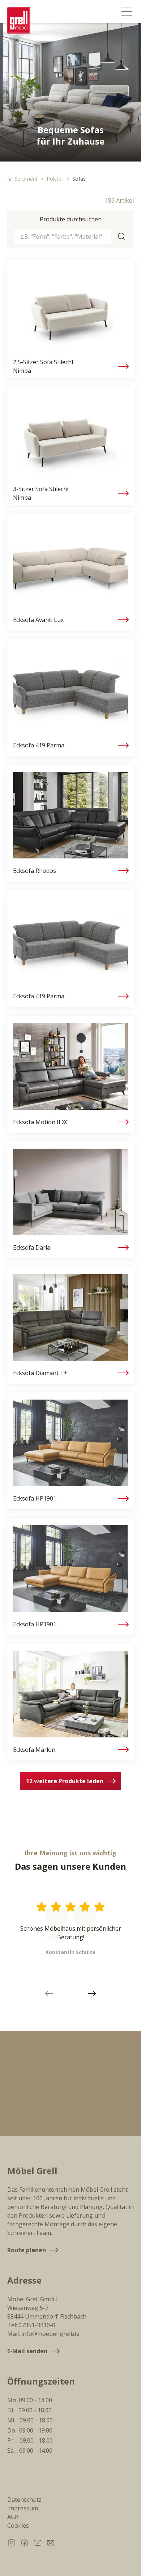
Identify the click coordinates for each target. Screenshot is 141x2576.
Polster (55, 179)
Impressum (23, 2508)
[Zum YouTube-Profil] (38, 2543)
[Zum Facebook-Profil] (25, 2543)
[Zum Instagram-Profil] (12, 2543)
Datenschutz (24, 2500)
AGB (13, 2517)
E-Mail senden (27, 2351)
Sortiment (26, 179)
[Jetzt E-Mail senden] (51, 2543)
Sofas (79, 179)
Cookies (18, 2526)
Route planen (27, 2250)
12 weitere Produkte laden (65, 1781)
